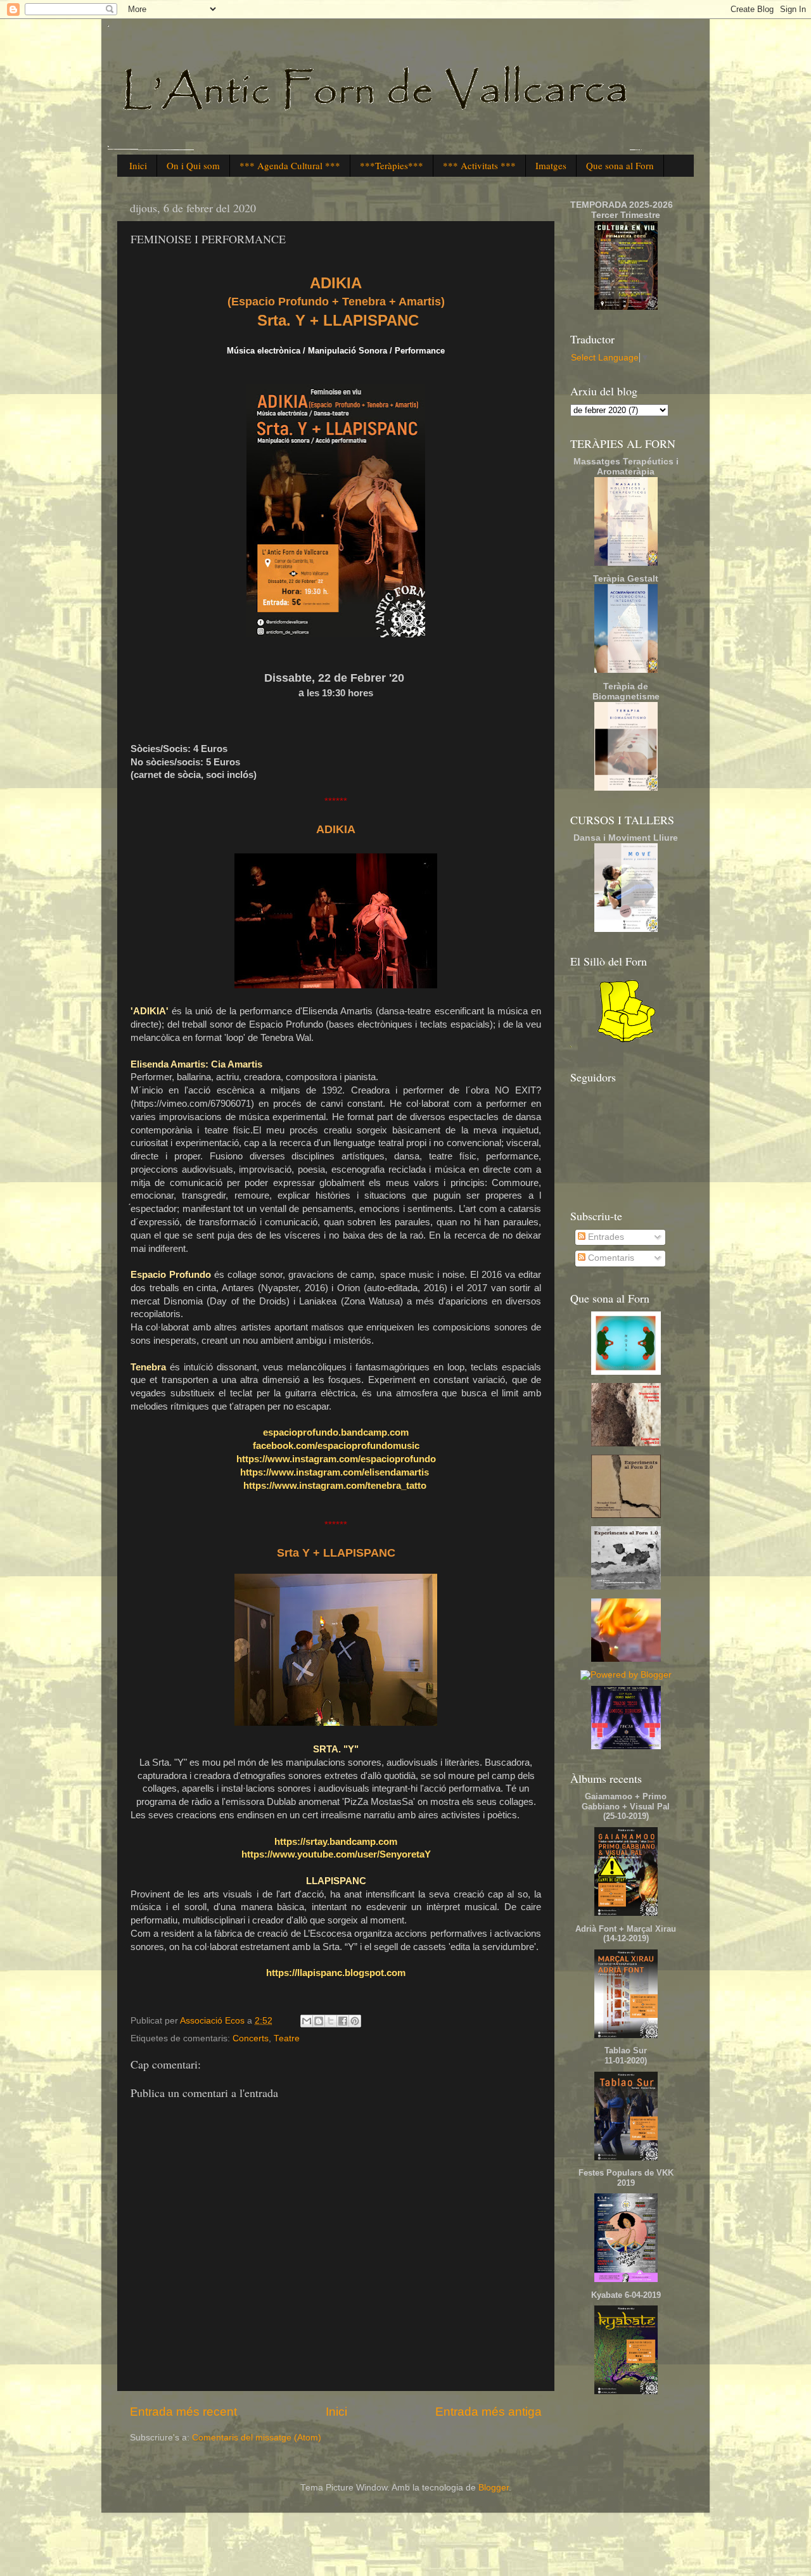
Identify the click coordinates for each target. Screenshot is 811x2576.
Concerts (251, 2038)
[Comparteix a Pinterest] (355, 2021)
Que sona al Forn (620, 165)
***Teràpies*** (392, 165)
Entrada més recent (183, 2412)
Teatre (287, 2038)
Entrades (605, 1237)
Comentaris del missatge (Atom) (257, 2438)
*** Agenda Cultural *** (290, 165)
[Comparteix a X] (331, 2021)
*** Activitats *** (479, 165)
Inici (138, 165)
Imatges (551, 165)
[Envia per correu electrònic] (307, 2021)
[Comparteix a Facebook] (343, 2021)
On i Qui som (193, 165)
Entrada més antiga (489, 2412)
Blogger (494, 2488)
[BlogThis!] (319, 2021)
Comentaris (610, 1258)
